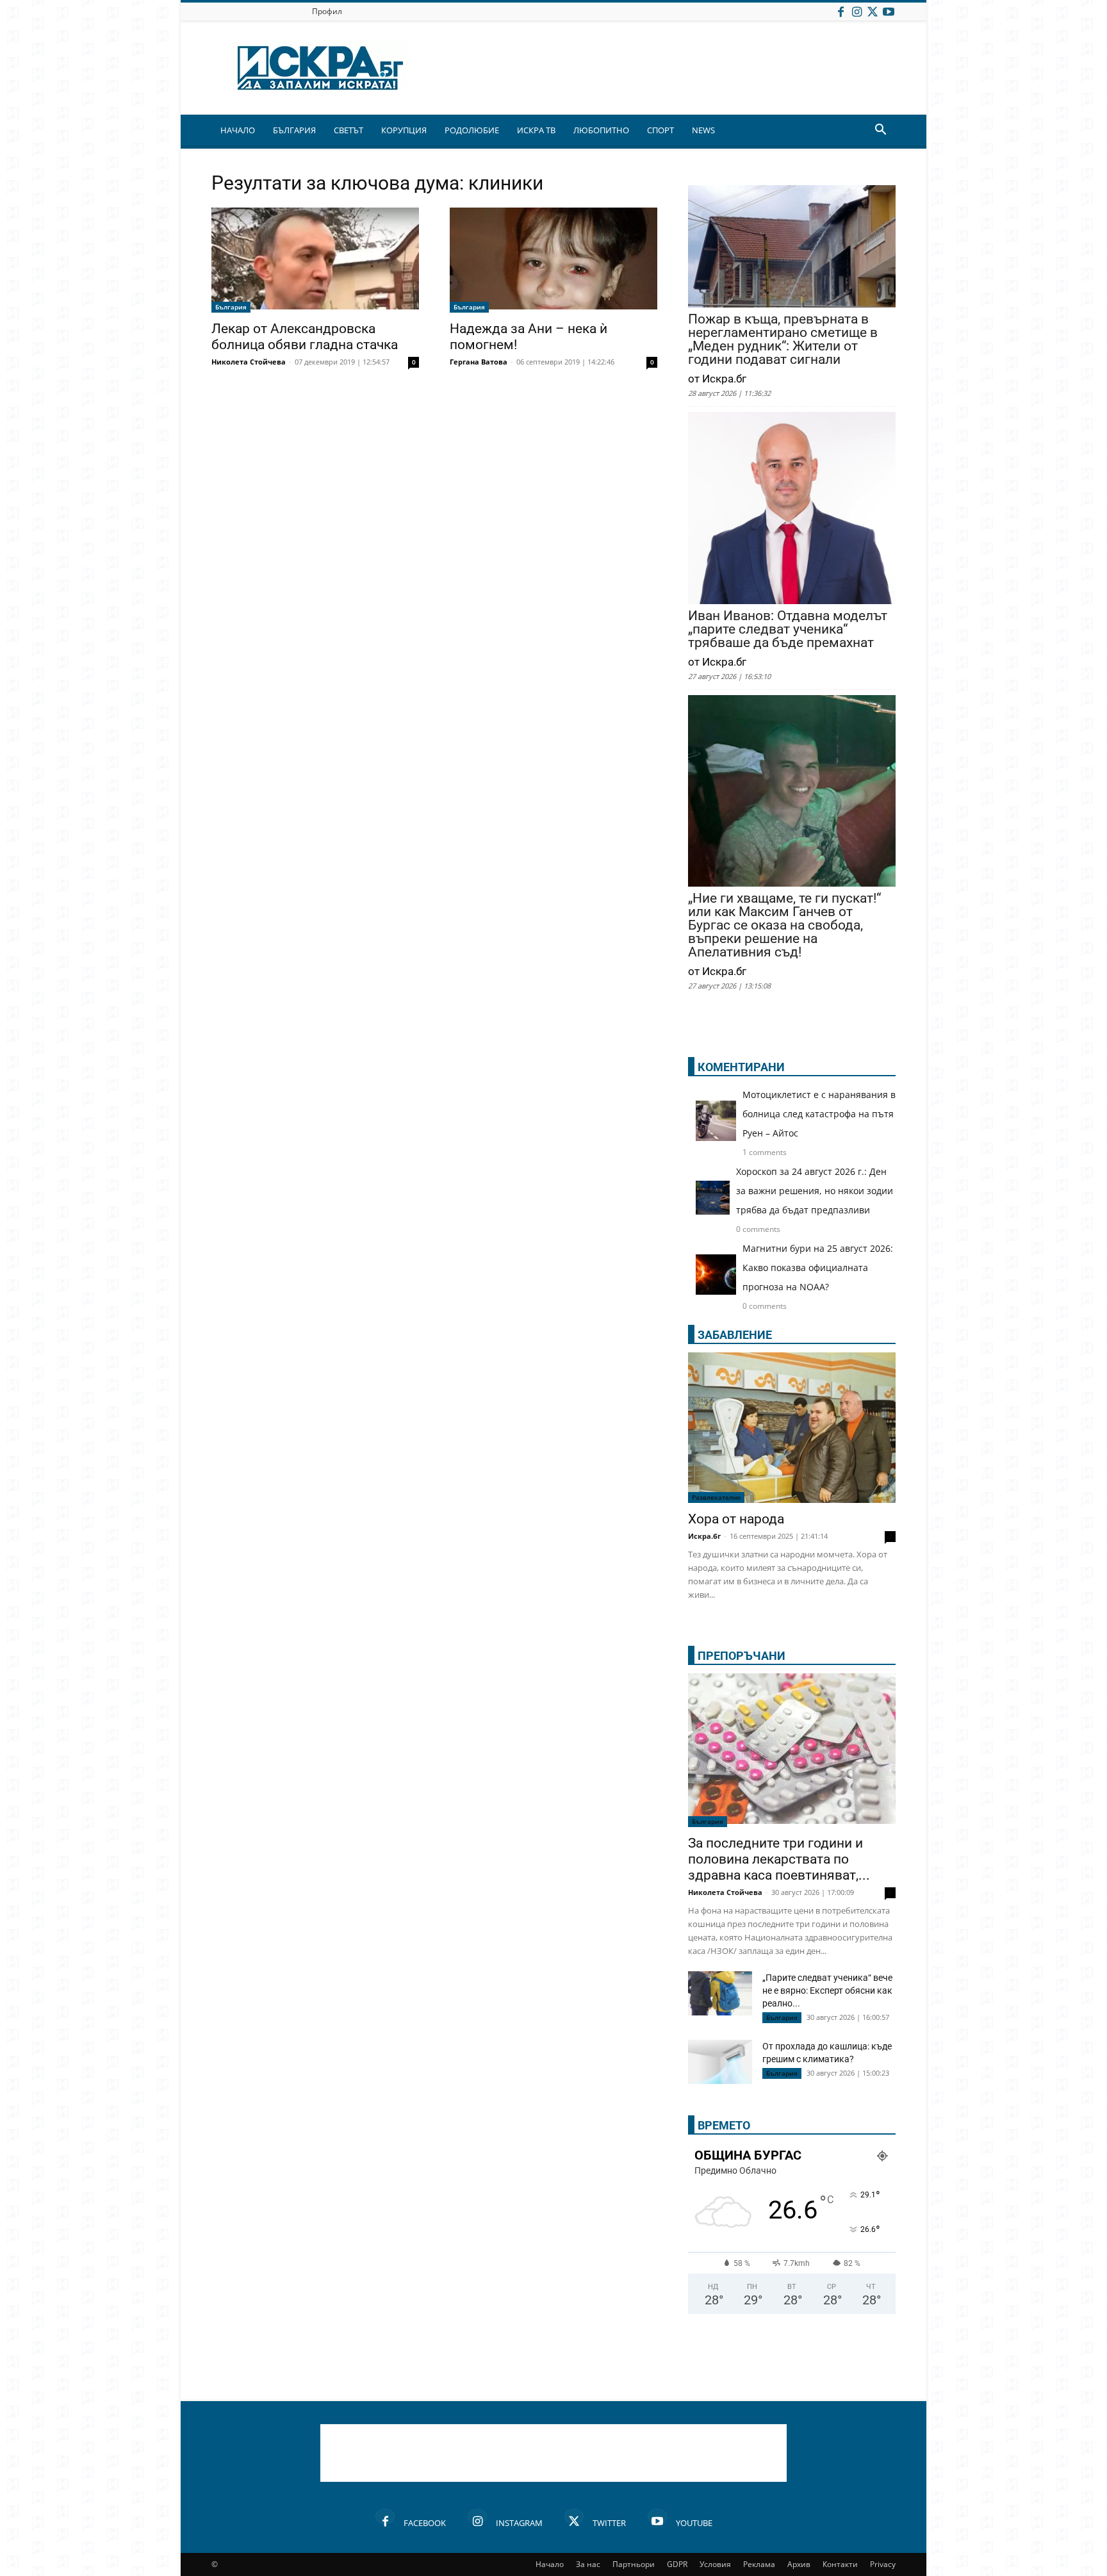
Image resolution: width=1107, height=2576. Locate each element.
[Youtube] (889, 11)
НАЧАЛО (238, 130)
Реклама (759, 2564)
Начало (550, 2564)
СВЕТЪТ (348, 130)
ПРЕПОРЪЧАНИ (742, 1656)
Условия (715, 2564)
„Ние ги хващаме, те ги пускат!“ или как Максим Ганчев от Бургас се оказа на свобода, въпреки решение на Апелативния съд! (784, 925)
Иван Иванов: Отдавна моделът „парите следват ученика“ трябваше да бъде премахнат (788, 629)
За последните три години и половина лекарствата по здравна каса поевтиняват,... (779, 1859)
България (231, 307)
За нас (588, 2564)
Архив (799, 2564)
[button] (880, 131)
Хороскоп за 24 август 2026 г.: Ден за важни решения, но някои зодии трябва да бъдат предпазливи (815, 1191)
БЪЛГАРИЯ (294, 130)
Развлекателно (716, 1497)
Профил (327, 11)
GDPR (677, 2564)
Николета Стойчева (249, 362)
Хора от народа (736, 1519)
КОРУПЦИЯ (404, 130)
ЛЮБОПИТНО (601, 130)
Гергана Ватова (479, 362)
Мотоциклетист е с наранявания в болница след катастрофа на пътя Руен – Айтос (819, 1114)
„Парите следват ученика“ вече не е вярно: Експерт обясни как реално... (827, 1990)
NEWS (703, 130)
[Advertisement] (553, 2453)
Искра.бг (704, 1536)
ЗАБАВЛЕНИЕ (735, 1335)
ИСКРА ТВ (536, 130)
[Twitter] (873, 11)
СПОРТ (660, 130)
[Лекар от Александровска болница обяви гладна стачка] (315, 260)
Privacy (883, 2564)
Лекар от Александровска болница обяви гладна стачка (305, 337)
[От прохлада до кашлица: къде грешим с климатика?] (720, 2063)
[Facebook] (840, 11)
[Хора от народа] (792, 1428)
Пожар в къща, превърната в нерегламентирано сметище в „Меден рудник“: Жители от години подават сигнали (783, 340)
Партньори (634, 2564)
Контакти (840, 2564)
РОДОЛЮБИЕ (472, 130)
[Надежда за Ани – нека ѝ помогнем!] (553, 260)
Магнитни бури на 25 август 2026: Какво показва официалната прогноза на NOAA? (818, 1267)
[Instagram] (857, 11)
